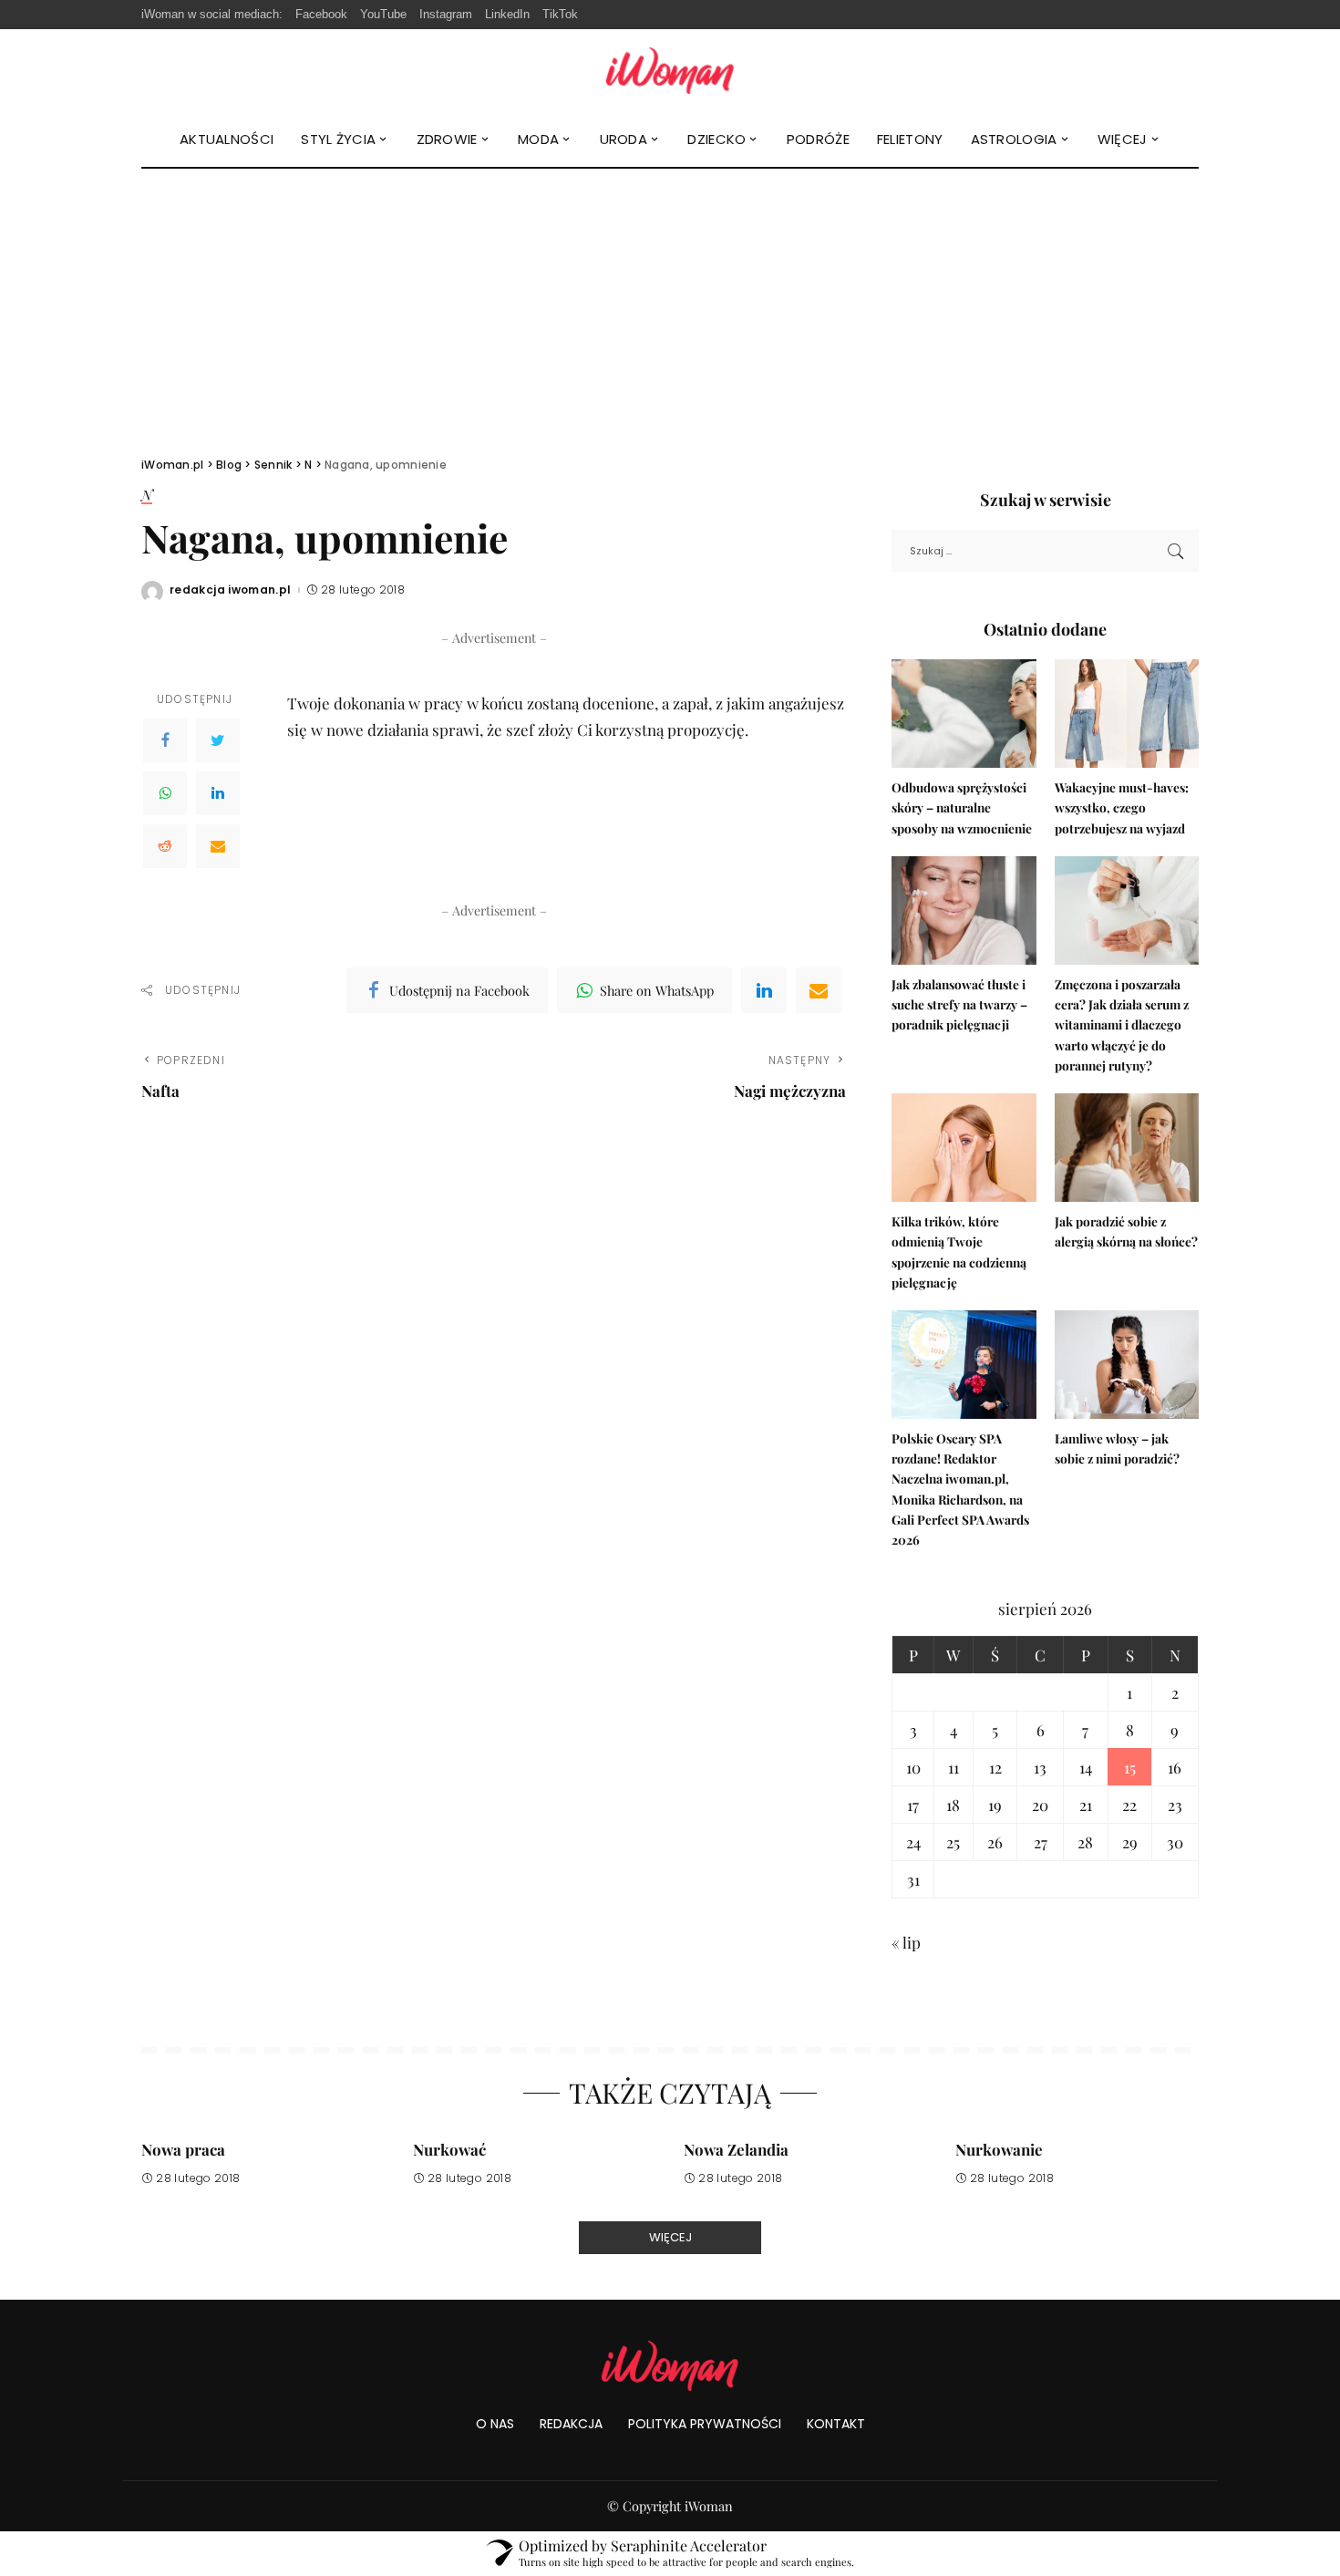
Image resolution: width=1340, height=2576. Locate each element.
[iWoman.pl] (670, 71)
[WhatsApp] (165, 793)
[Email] (218, 846)
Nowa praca (183, 2149)
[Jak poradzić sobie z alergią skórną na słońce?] (1127, 1148)
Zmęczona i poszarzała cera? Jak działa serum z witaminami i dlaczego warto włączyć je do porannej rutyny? (1122, 1024)
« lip (906, 1942)
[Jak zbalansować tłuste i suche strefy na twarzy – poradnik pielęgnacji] (964, 910)
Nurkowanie (999, 2149)
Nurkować (449, 2149)
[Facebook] (165, 740)
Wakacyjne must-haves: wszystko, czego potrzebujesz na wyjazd (1122, 807)
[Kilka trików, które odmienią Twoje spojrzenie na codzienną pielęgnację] (964, 1148)
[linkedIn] (764, 990)
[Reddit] (165, 846)
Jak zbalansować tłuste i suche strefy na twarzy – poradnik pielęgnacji (959, 1004)
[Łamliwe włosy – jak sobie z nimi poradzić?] (1127, 1365)
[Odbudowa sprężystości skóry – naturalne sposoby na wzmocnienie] (964, 714)
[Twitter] (218, 740)
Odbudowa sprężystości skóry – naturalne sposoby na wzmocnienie (962, 807)
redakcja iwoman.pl (231, 590)
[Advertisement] (670, 305)
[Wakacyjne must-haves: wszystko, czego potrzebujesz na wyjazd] (1127, 714)
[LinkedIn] (218, 793)
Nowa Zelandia (736, 2149)
